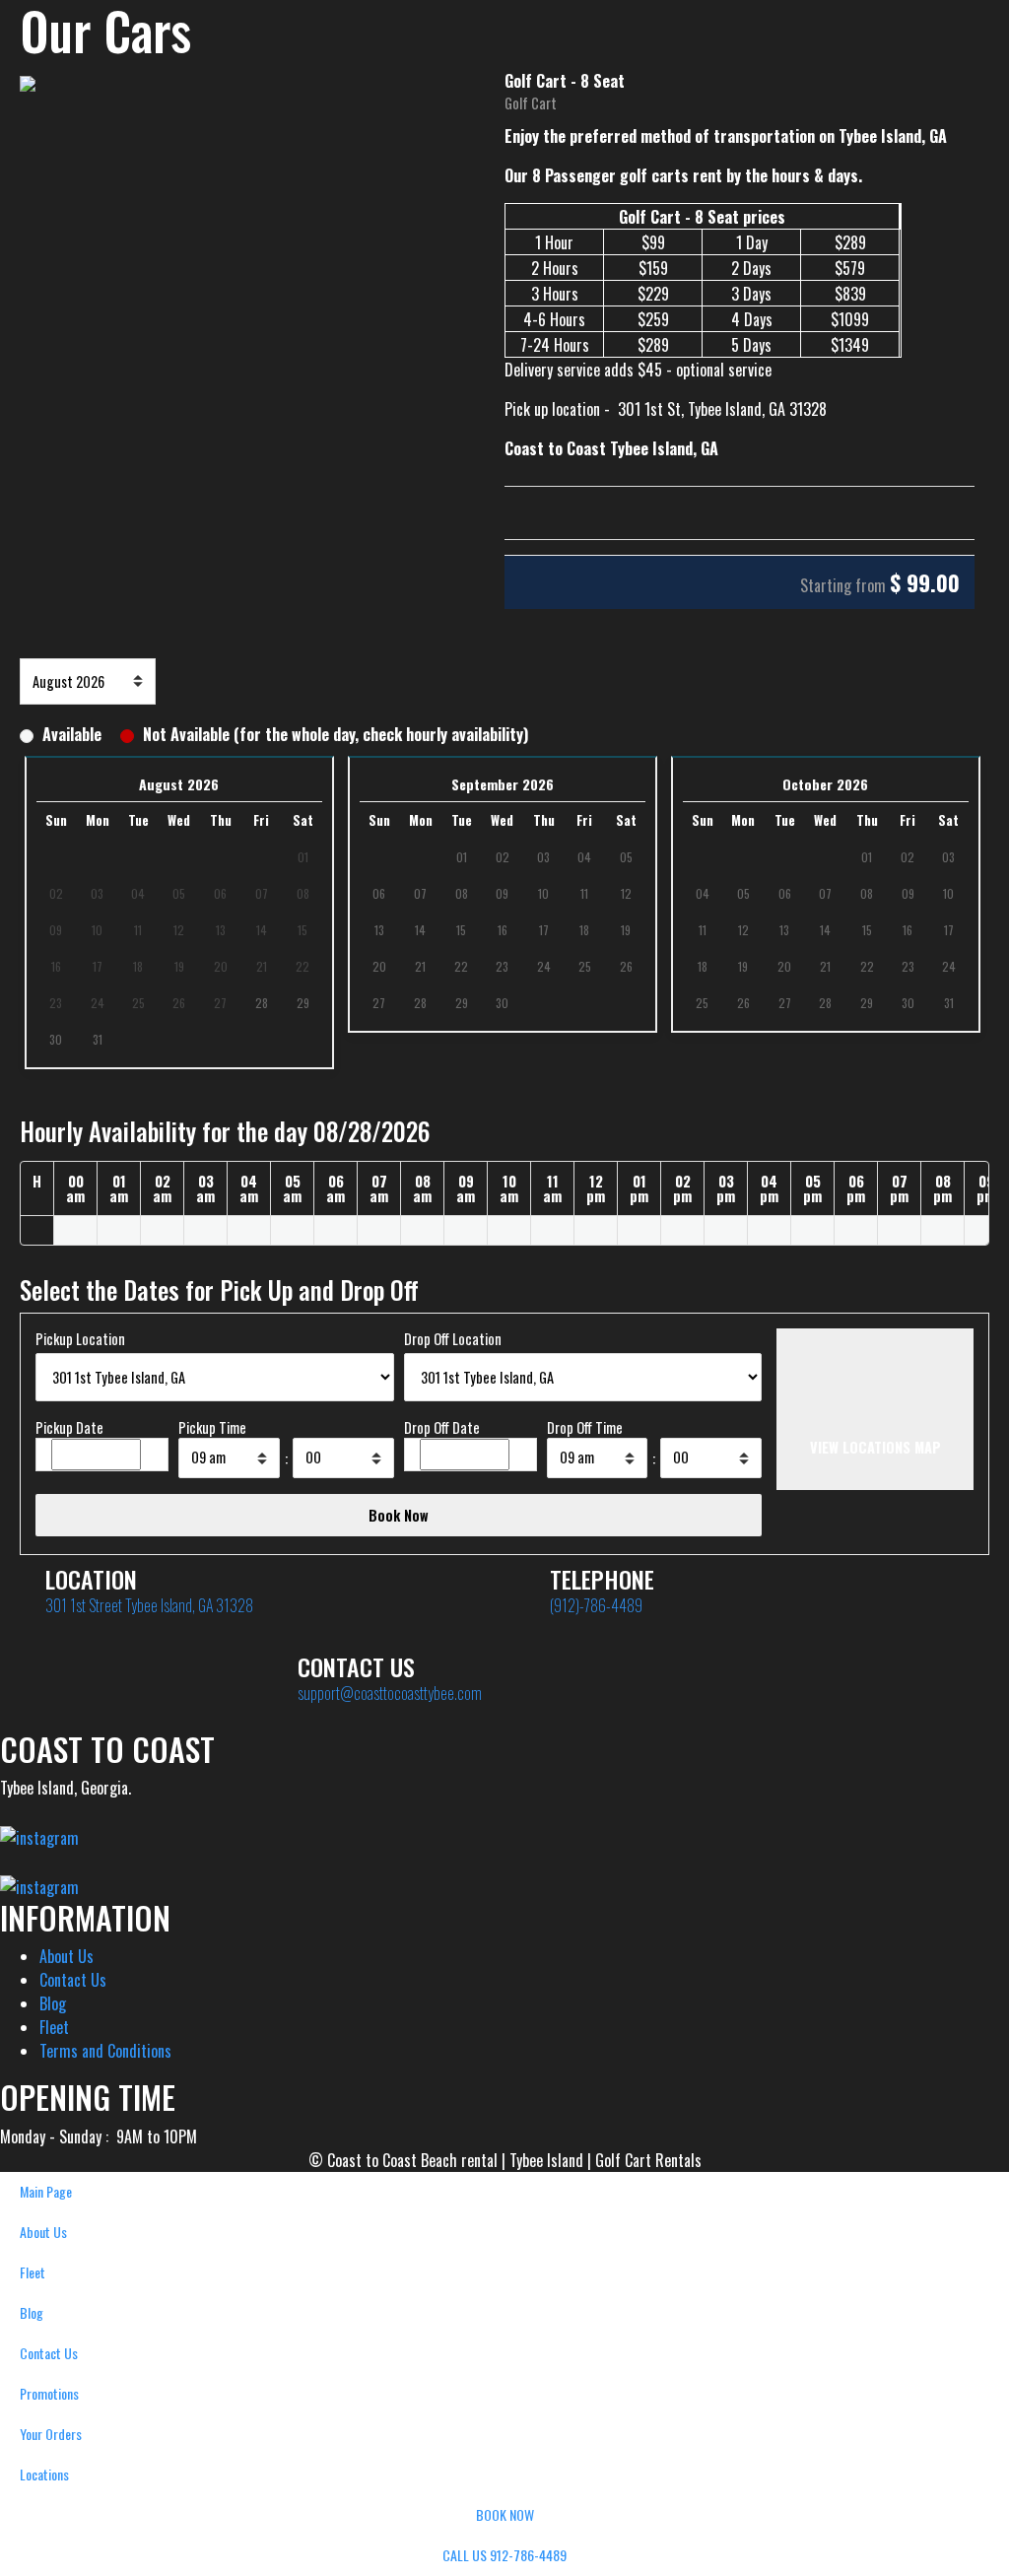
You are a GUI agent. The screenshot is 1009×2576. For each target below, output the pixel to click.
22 (461, 966)
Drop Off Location (453, 1339)
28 (262, 1003)
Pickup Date (69, 1427)
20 (379, 966)
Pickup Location (80, 1339)
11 (584, 893)
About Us (67, 1956)
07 (420, 893)
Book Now (505, 2514)
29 (303, 1003)
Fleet (54, 2027)
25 (585, 966)
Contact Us (73, 1980)
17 (544, 930)
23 (502, 966)
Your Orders (51, 2434)
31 (98, 1039)
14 (420, 930)
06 (379, 893)
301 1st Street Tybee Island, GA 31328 (149, 1605)
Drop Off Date (442, 1427)
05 (626, 857)
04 (584, 857)
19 (626, 930)
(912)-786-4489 (596, 1605)
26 (626, 966)
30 (56, 1039)
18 (584, 930)
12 (626, 893)
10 (543, 893)
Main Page (46, 2191)
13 (379, 930)
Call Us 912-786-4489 (504, 2555)
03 (543, 857)
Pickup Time (212, 1427)
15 (461, 930)
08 (462, 893)
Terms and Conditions (105, 2051)
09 (502, 893)
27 (379, 1003)
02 (503, 857)
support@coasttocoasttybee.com (390, 1693)
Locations (44, 2474)
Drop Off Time (585, 1427)
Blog (53, 2003)
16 (503, 930)
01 (462, 857)
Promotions (49, 2393)
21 (420, 966)
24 (544, 966)
